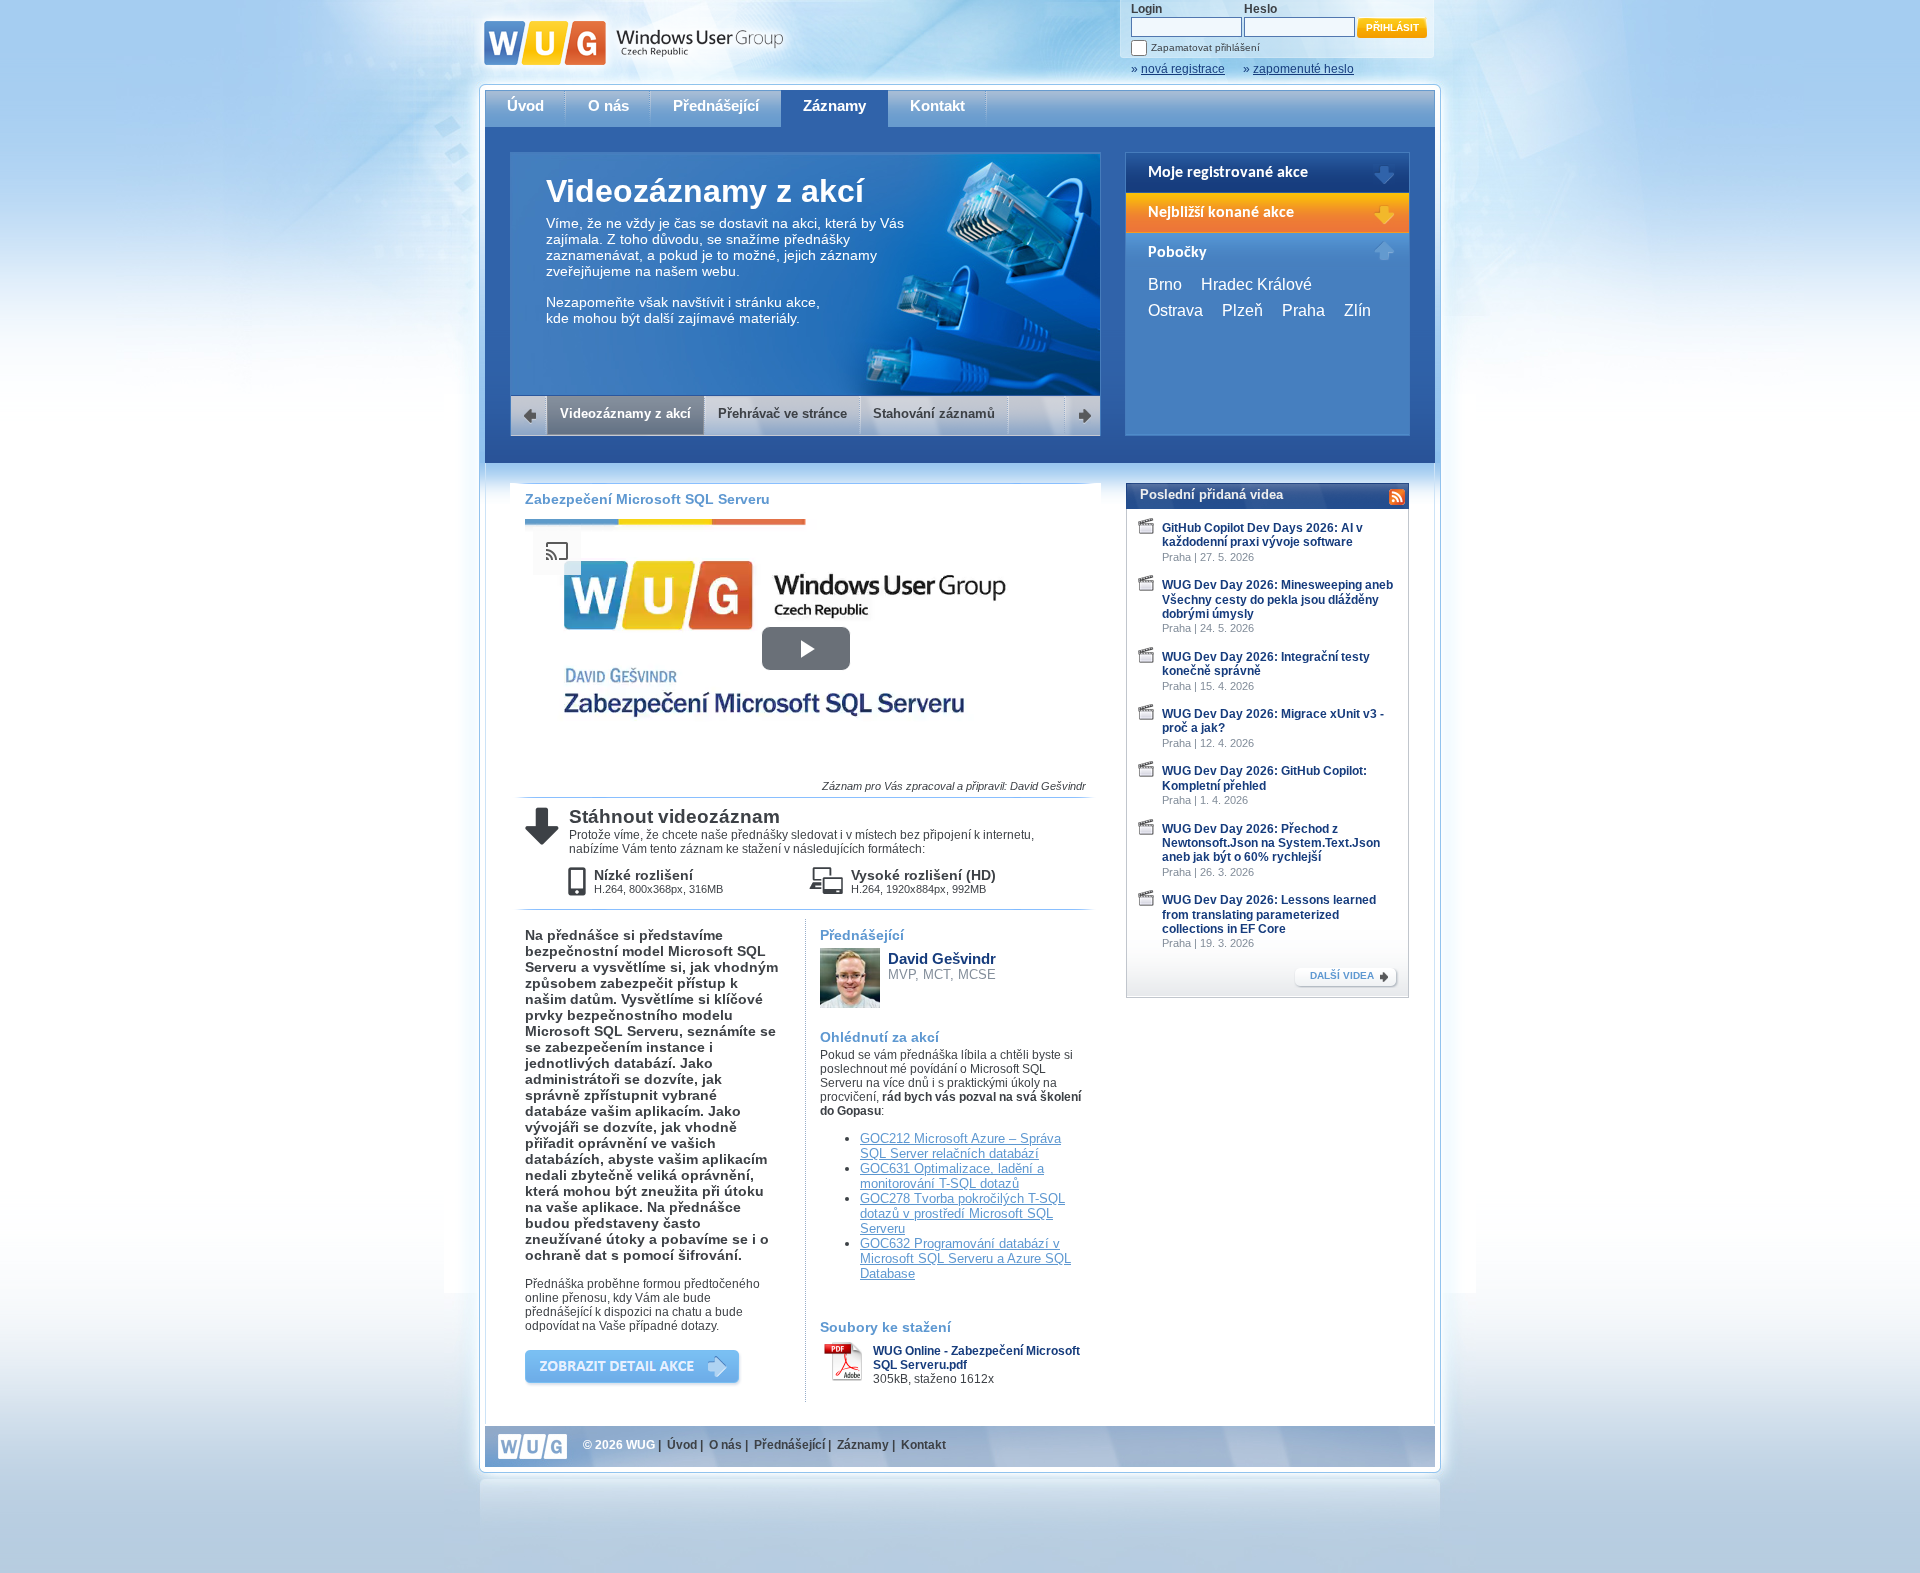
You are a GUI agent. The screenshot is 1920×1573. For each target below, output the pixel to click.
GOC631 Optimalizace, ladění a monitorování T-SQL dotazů (952, 1176)
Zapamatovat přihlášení (1205, 47)
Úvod (525, 105)
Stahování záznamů (934, 413)
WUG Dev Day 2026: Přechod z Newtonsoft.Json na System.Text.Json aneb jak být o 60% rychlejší (1271, 843)
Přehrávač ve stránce (782, 413)
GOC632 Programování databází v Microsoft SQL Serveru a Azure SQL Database (965, 1258)
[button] (806, 648)
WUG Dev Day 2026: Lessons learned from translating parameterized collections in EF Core (1269, 914)
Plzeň (1242, 310)
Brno (1165, 284)
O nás (608, 105)
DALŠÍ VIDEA (1342, 975)
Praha (1303, 310)
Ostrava (1175, 310)
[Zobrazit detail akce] (633, 1368)
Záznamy (834, 105)
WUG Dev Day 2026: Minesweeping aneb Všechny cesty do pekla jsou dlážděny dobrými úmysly (1277, 599)
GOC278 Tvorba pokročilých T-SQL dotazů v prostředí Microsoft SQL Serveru (962, 1213)
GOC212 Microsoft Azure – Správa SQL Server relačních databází (960, 1146)
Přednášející (716, 105)
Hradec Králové (1256, 284)
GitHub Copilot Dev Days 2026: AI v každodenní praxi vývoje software (1262, 535)
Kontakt (937, 105)
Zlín (1357, 310)
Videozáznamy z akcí (625, 413)
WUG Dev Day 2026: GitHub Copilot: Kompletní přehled (1264, 778)
